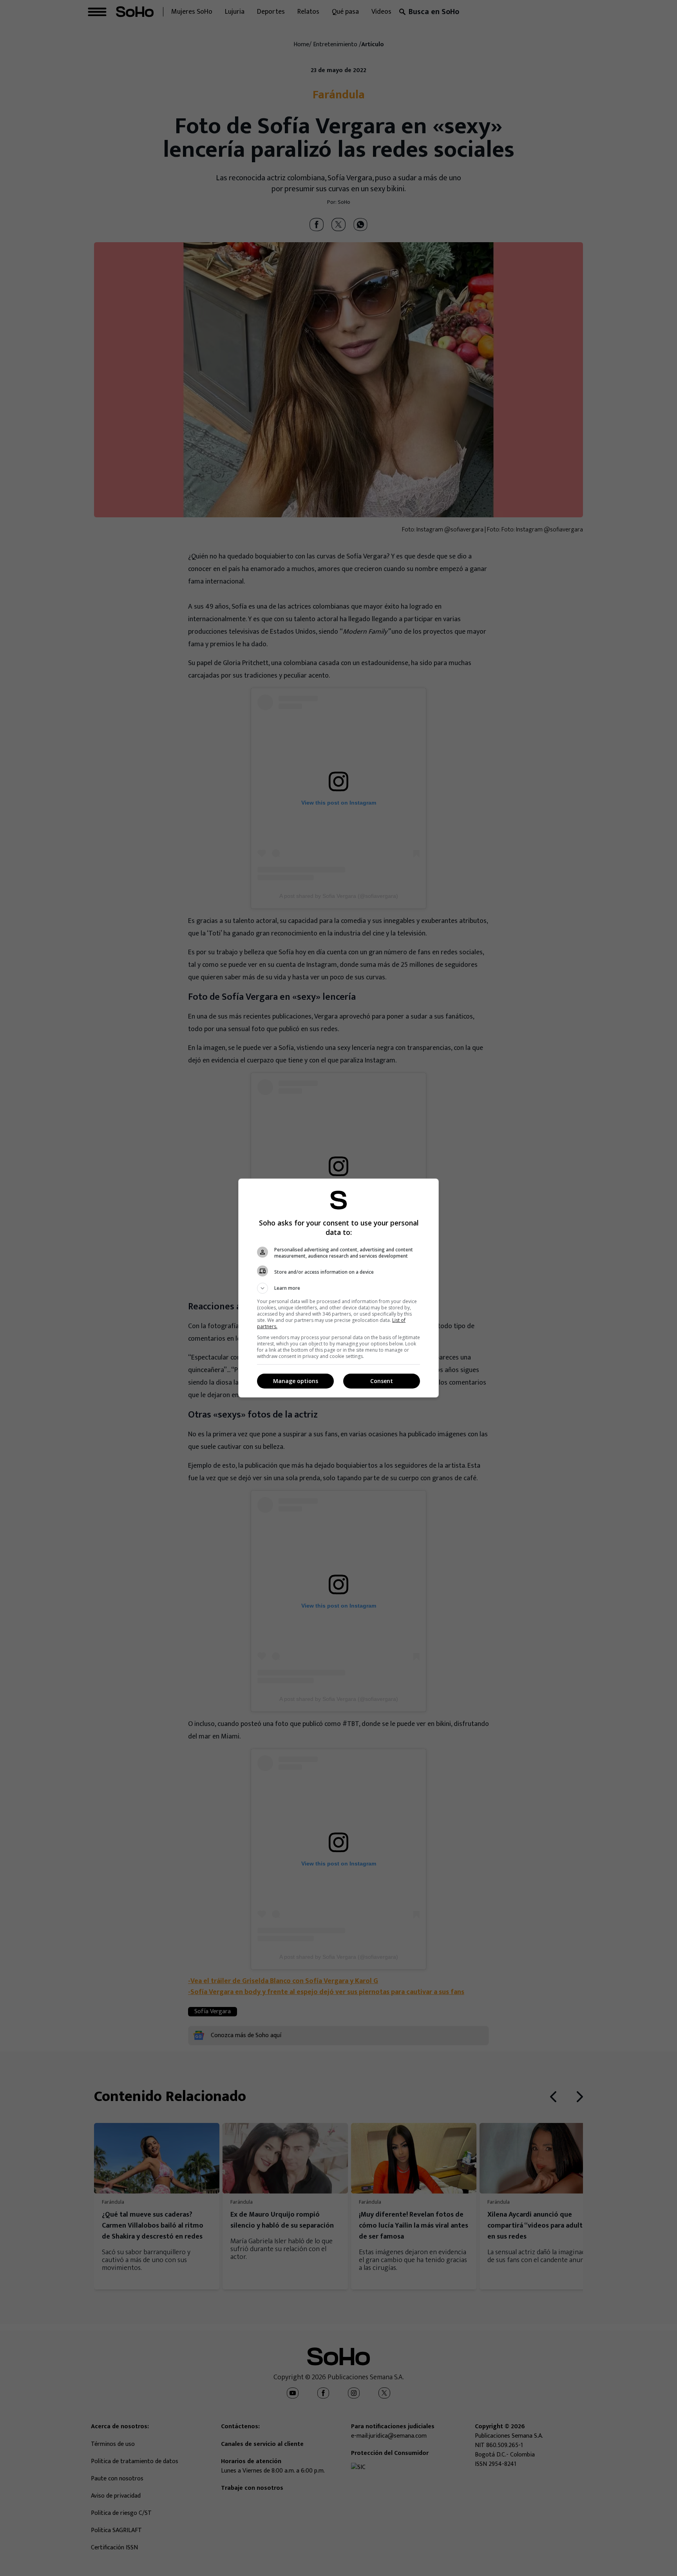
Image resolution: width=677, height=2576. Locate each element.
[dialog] (338, 1288)
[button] (338, 1288)
